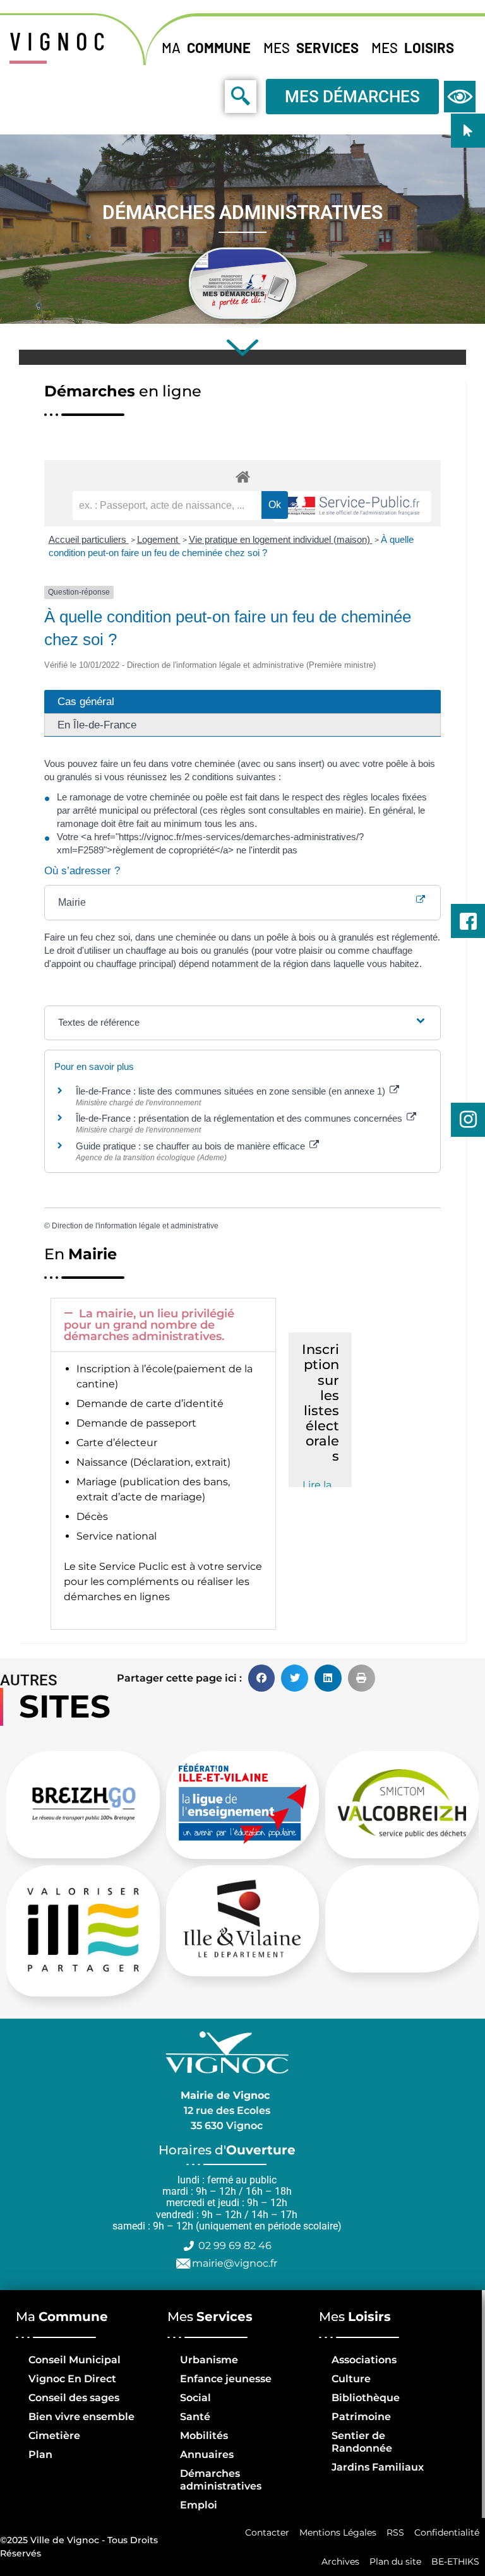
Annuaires (207, 2454)
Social (195, 2398)
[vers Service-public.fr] (352, 507)
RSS (395, 2532)
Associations (364, 2360)
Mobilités (204, 2436)
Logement (159, 539)
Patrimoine (361, 2417)
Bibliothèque (366, 2398)
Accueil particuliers (89, 539)
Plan (40, 2454)
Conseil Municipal (75, 2360)
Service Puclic (134, 1566)
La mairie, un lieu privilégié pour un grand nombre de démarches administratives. (149, 1325)
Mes (311, 47)
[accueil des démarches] (242, 476)
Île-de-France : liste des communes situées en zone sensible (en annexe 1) (232, 1091)
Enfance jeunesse (226, 2379)
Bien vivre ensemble (81, 2417)
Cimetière (54, 2436)
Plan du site (395, 2561)
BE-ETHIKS (455, 2561)
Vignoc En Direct (72, 2379)
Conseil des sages (74, 2398)
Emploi (199, 2505)
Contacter (267, 2532)
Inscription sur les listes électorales (320, 1403)
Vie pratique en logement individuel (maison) (281, 539)
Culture (351, 2379)
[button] (163, 1325)
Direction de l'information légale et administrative (135, 1226)
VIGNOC (60, 40)
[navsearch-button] (212, 96)
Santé (195, 2417)
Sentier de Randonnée (362, 2442)
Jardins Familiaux (378, 2467)
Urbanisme (209, 2360)
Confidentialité (447, 2532)
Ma (206, 47)
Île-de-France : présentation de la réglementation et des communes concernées (240, 1118)
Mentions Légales (338, 2532)
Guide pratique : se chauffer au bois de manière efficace (192, 1146)
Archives (340, 2561)
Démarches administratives (221, 2480)
